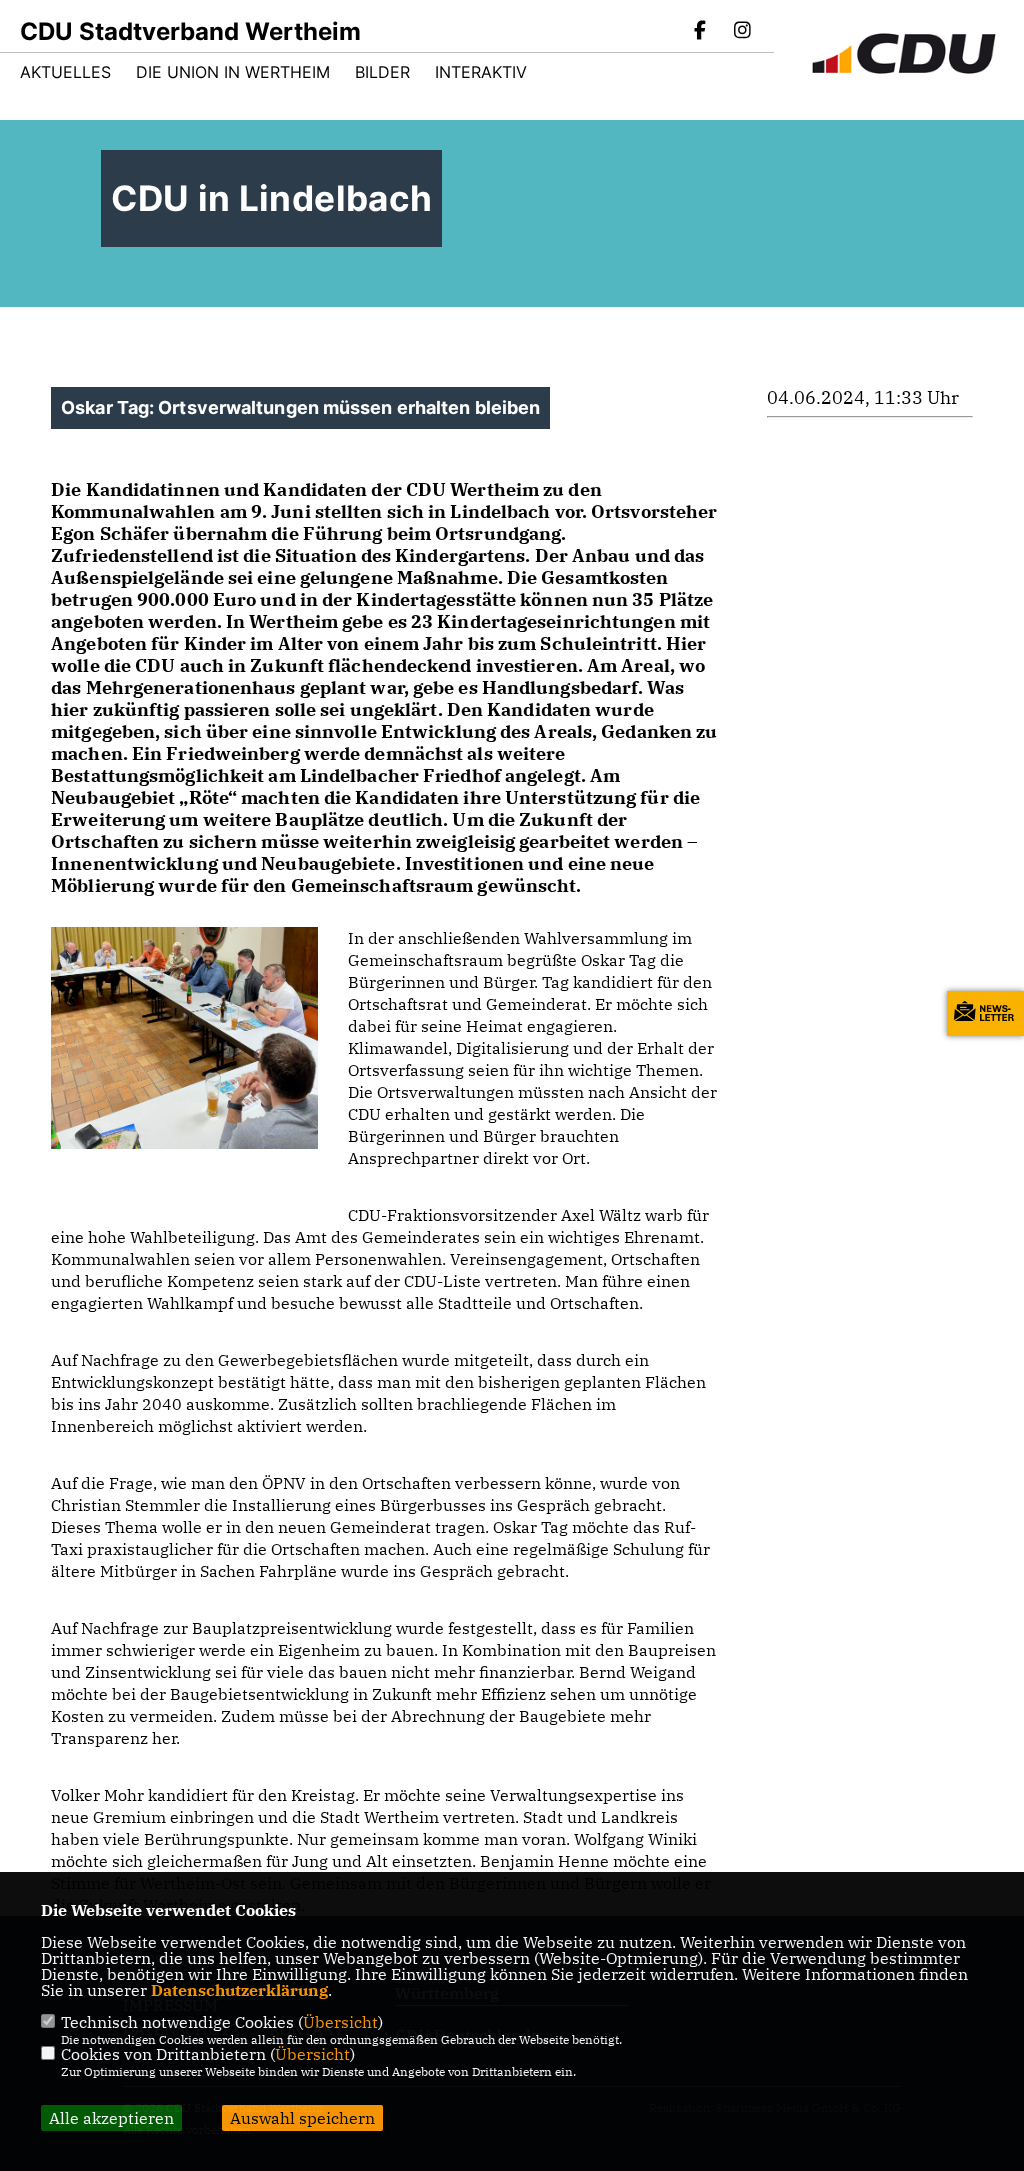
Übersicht (340, 2022)
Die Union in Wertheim (233, 72)
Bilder (382, 72)
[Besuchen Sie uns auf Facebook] (701, 32)
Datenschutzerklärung (239, 1990)
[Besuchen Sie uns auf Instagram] (742, 32)
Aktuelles (65, 72)
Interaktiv (481, 72)
